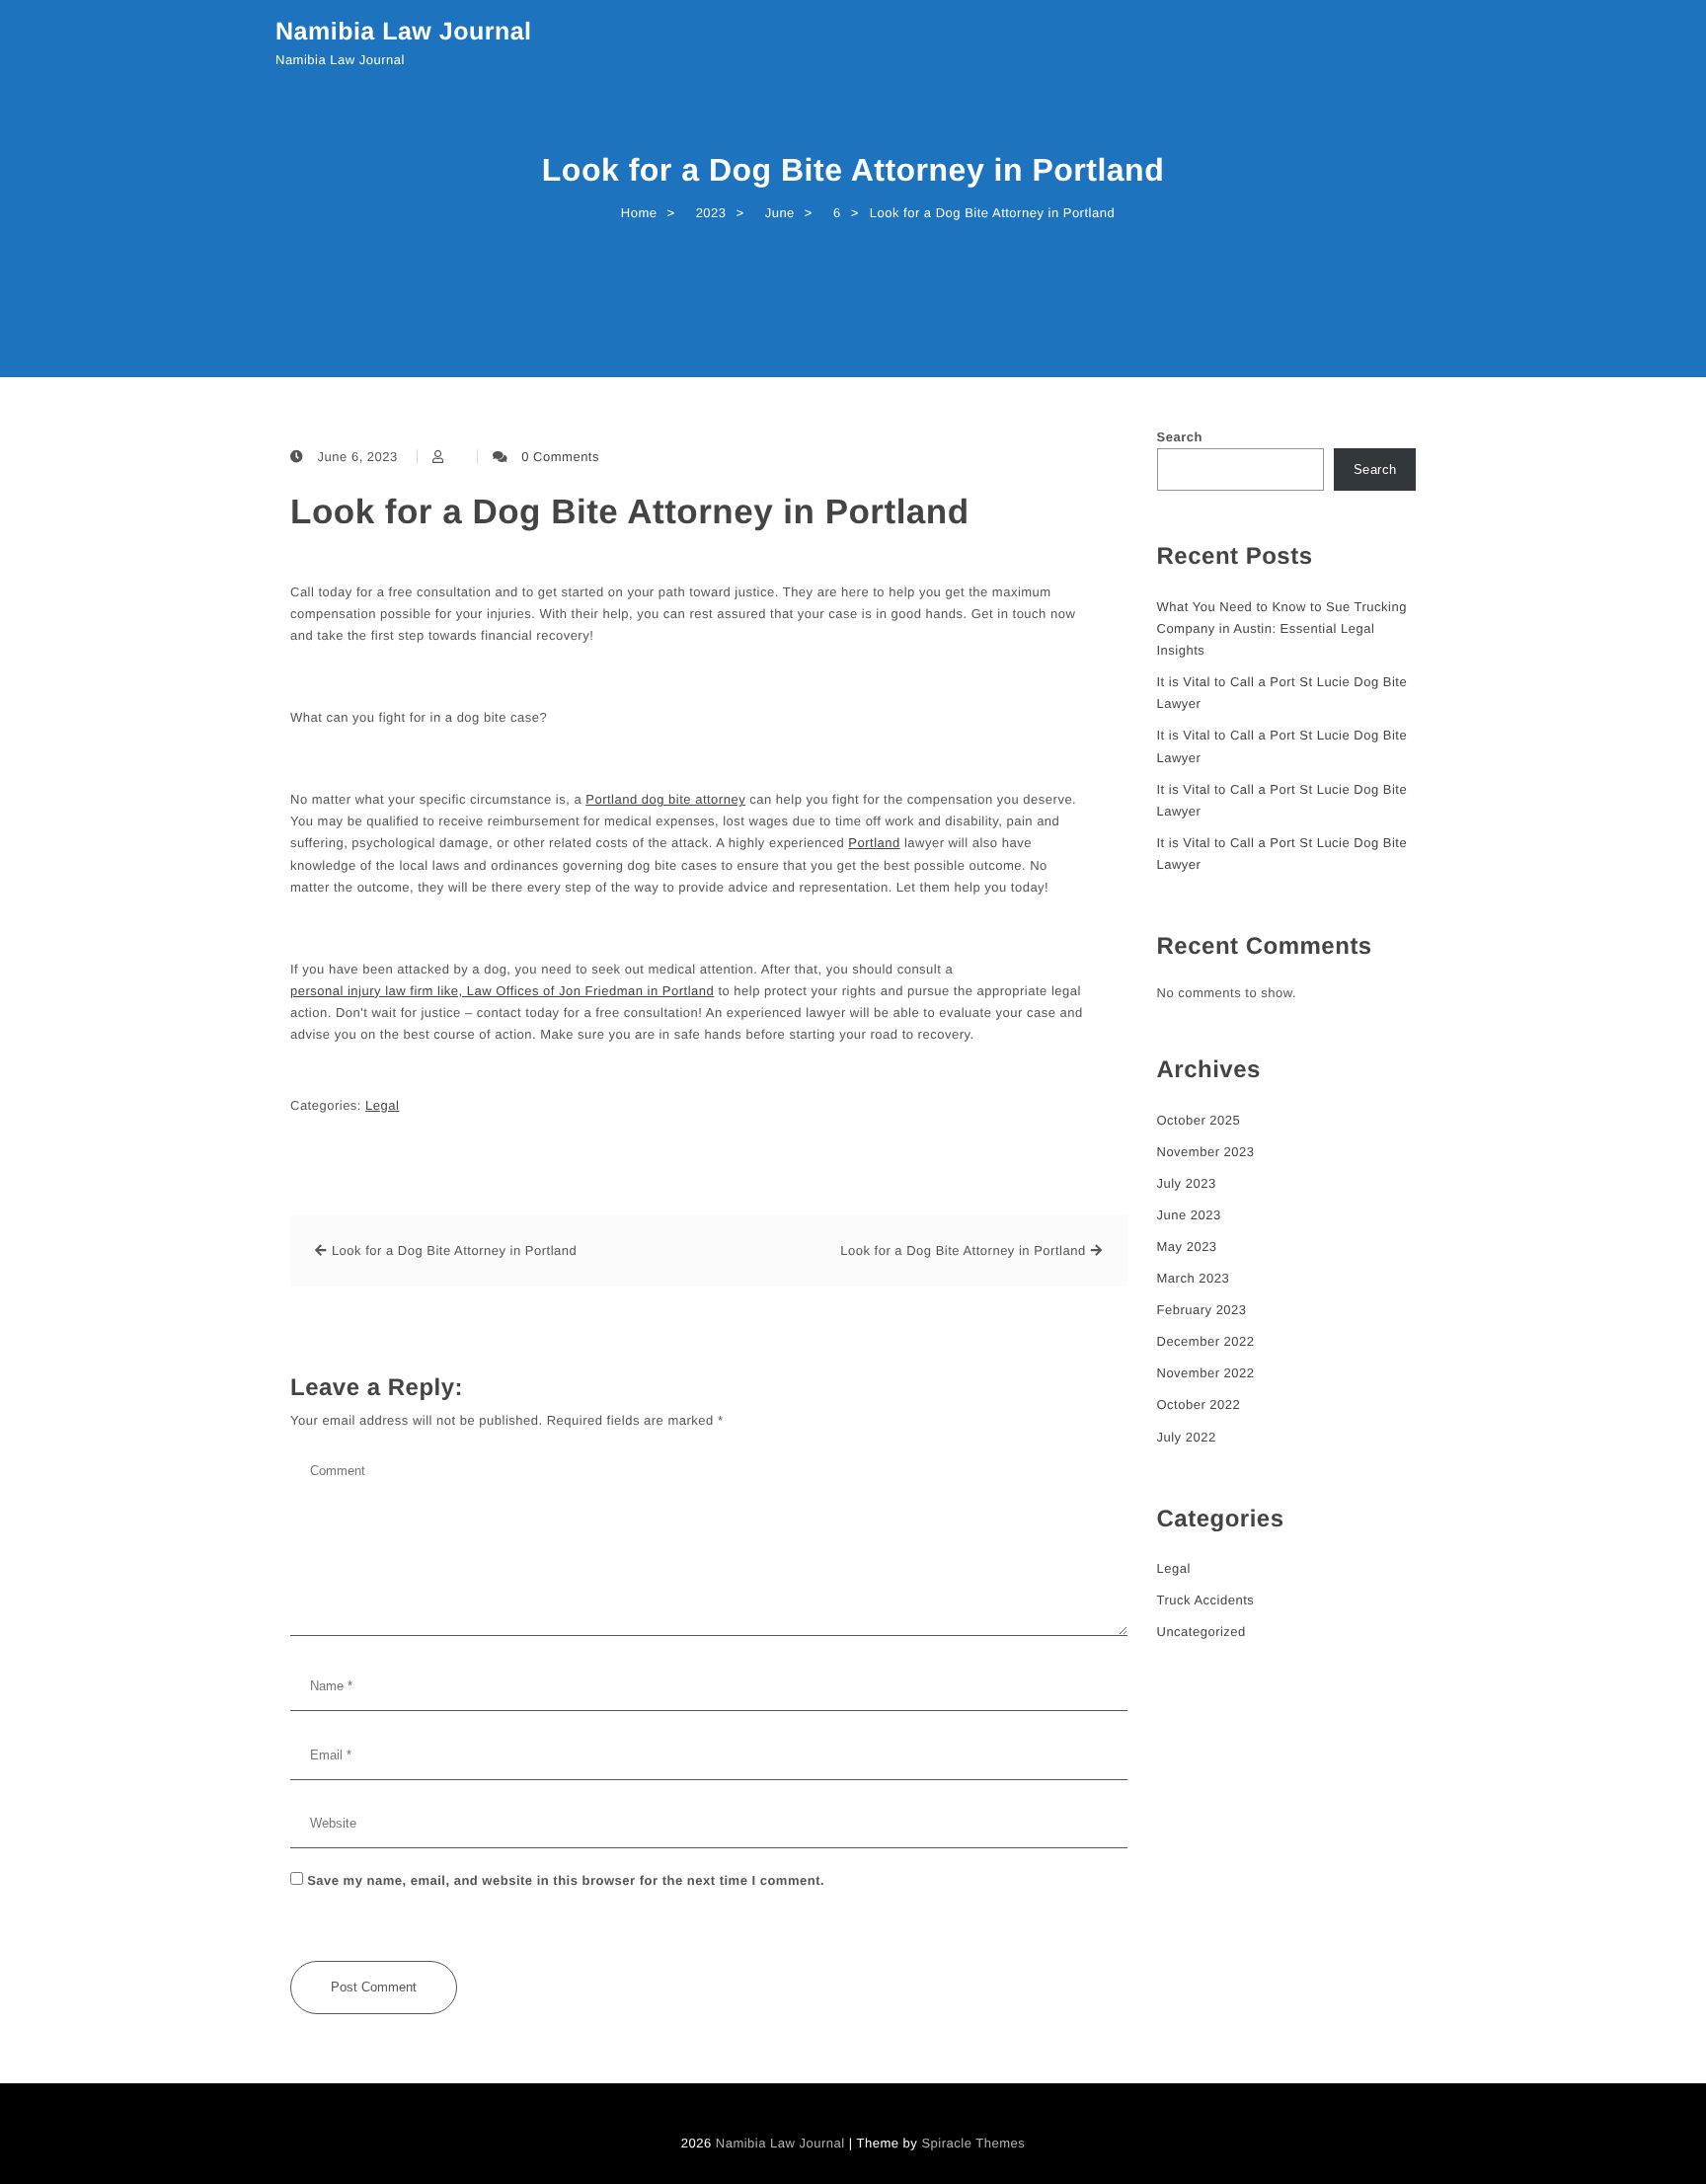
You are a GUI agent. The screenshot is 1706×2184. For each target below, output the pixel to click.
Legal (382, 1105)
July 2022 (1187, 1437)
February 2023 (1202, 1310)
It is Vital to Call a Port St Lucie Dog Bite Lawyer (1282, 693)
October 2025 (1199, 1120)
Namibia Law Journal (404, 32)
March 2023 (1194, 1278)
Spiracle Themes (973, 2143)
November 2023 (1206, 1152)
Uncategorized (1202, 1632)
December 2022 (1206, 1341)
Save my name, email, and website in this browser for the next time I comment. (566, 1880)
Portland (874, 843)
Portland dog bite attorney (665, 799)
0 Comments (560, 457)
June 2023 (1189, 1215)
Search (1180, 437)
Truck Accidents (1206, 1600)
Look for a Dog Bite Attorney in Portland (630, 512)
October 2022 (1199, 1404)
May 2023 (1187, 1247)
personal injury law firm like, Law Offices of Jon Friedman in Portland (502, 991)
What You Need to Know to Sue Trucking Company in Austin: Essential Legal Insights (1282, 628)
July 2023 (1187, 1183)
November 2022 (1206, 1373)
